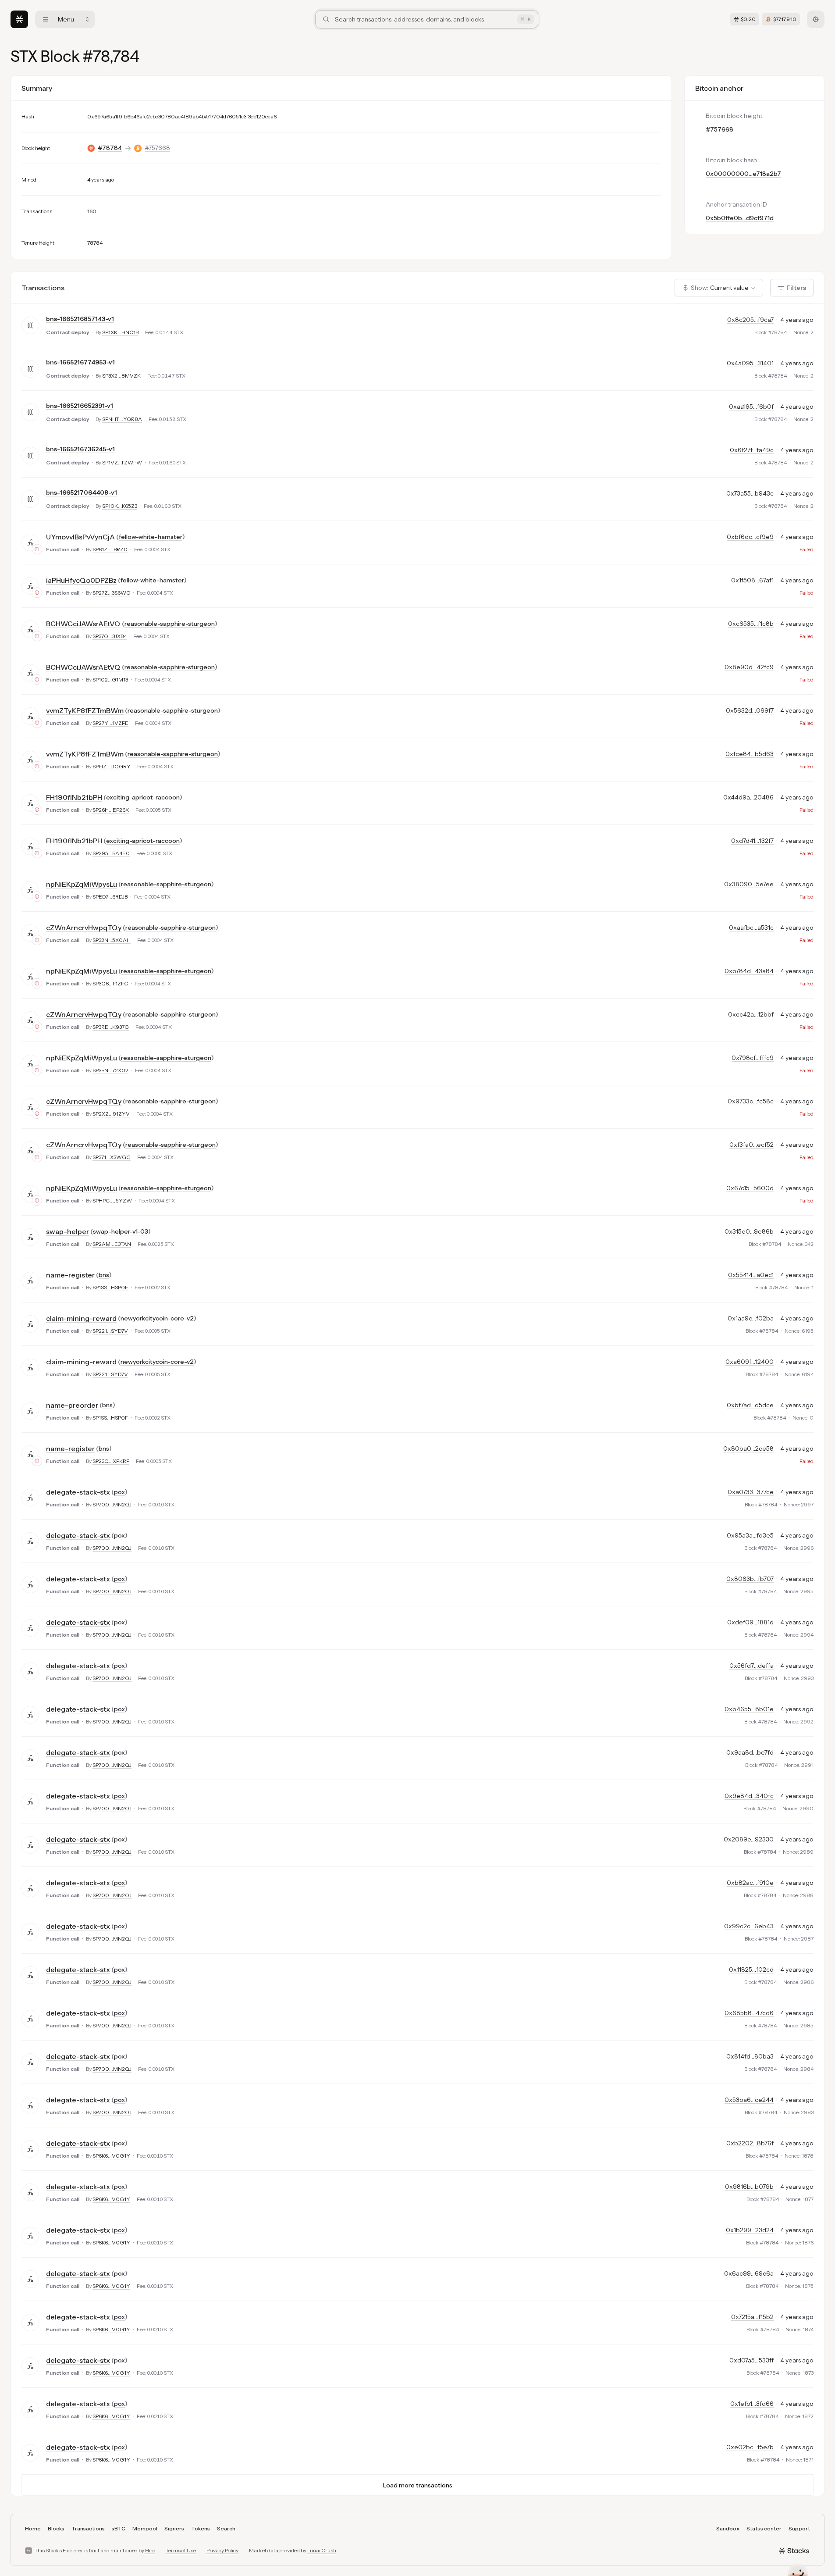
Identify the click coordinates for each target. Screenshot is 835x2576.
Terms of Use (181, 2550)
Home (33, 2528)
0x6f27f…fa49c (752, 450)
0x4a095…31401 (750, 363)
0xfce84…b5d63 (750, 754)
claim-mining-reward (81, 1318)
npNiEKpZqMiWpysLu (82, 884)
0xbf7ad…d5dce (750, 1405)
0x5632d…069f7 (750, 710)
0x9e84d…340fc (749, 1796)
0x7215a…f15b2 (752, 2317)
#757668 (157, 148)
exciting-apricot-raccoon (143, 797)
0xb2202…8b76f (750, 2143)
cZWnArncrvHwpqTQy (84, 928)
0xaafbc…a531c (751, 928)
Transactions (88, 2528)
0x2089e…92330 (749, 1839)
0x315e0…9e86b (749, 1231)
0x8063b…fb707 (750, 1579)
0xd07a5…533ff (751, 2360)
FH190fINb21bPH (74, 797)
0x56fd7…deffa (751, 1666)
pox (119, 1492)
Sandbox (728, 2528)
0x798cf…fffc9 (753, 1058)
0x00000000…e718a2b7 (743, 174)
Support (799, 2528)
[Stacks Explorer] (19, 19)
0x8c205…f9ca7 (750, 320)
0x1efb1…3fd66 (752, 2404)
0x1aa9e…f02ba (751, 1318)
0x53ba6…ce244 (749, 2100)
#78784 (110, 148)
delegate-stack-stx (78, 1492)
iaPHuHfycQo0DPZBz (81, 580)
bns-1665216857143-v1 (80, 319)
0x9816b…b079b (749, 2187)
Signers (174, 2528)
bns (104, 1275)
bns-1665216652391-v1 (80, 406)
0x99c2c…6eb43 (749, 1926)
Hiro (150, 2550)
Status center (764, 2528)
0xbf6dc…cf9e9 (750, 537)
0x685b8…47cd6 (749, 2013)
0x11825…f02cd (751, 1969)
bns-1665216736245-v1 (80, 449)
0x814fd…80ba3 (750, 2056)
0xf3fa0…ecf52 (751, 1145)
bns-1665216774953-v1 (80, 362)
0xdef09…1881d (750, 1622)
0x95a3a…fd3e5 (750, 1535)
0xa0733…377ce (751, 1492)
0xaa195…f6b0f (751, 407)
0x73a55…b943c (750, 493)
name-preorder (72, 1405)
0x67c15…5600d (750, 1188)
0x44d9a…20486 (748, 797)
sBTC (119, 2528)
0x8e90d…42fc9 (749, 667)
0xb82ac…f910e (750, 1883)
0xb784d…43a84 (749, 971)
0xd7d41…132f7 (752, 841)
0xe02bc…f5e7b (750, 2447)
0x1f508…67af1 (752, 580)
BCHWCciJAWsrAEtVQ (83, 624)
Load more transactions (418, 2485)
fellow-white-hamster (151, 537)
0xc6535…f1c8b (751, 624)
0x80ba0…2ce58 (748, 1449)
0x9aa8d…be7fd (750, 1752)
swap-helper (68, 1231)
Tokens (201, 2528)
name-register (70, 1275)
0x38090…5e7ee (749, 884)
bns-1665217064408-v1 (82, 492)
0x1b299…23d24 (750, 2230)
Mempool (145, 2528)
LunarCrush (322, 2550)
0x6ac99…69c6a (749, 2273)
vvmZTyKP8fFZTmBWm (85, 710)
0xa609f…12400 (750, 1362)
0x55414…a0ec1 (751, 1275)
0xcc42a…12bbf (751, 1014)
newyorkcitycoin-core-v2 (157, 1318)
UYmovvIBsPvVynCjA (80, 537)
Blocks (56, 2528)
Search (226, 2528)
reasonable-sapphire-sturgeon (170, 624)
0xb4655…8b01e (749, 1709)
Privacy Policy (222, 2550)
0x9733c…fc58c (751, 1101)
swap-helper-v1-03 (121, 1231)
